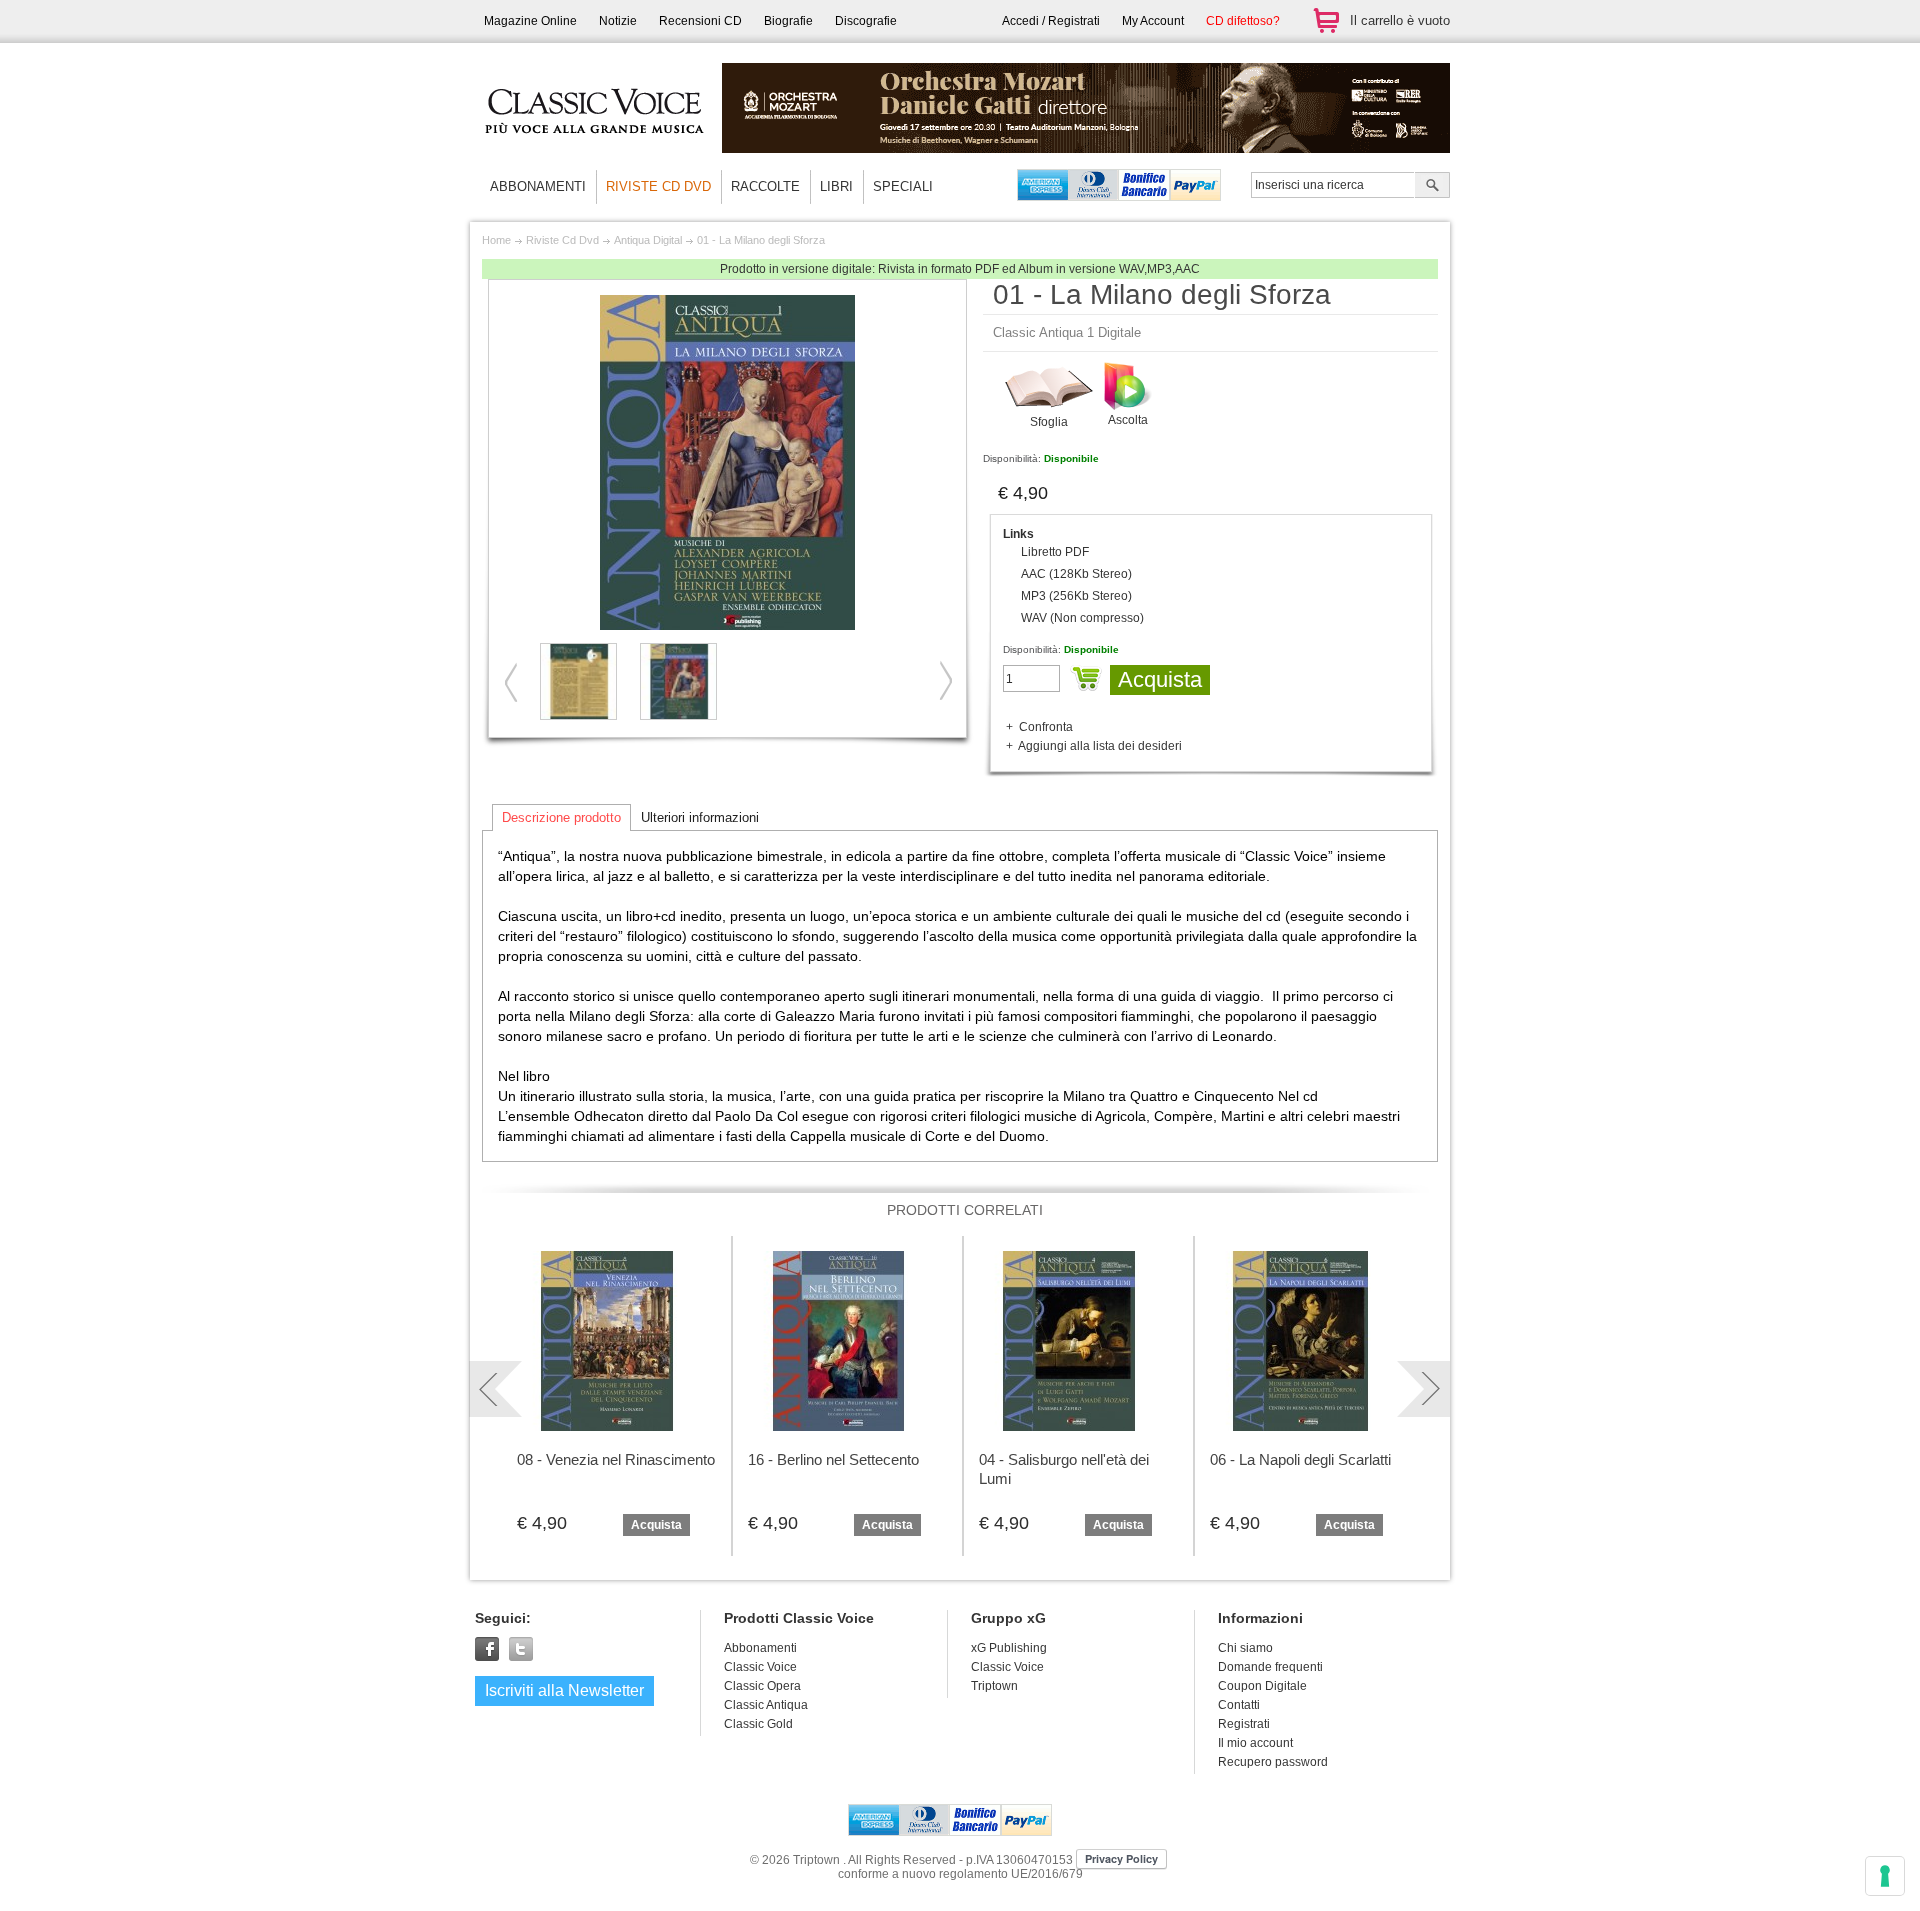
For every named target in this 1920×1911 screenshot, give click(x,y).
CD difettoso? (1243, 21)
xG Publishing (1009, 1648)
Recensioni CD (700, 21)
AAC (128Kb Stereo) (1076, 574)
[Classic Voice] (595, 150)
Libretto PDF (1055, 552)
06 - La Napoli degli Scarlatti (1300, 1459)
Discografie (866, 21)
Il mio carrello (1326, 20)
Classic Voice (1007, 1667)
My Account (1153, 21)
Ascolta (1128, 420)
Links (1018, 534)
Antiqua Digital (648, 240)
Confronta (1046, 727)
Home (496, 240)
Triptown (994, 1686)
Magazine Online (530, 21)
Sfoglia (1049, 422)
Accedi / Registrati (1051, 21)
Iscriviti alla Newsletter (564, 1690)
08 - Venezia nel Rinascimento (616, 1459)
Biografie (788, 21)
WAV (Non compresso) (1082, 618)
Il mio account (1255, 1743)
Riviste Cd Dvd (562, 240)
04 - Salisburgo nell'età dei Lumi (1064, 1468)
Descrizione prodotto (561, 817)
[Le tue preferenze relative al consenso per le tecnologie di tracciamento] (1885, 1876)
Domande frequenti (1270, 1667)
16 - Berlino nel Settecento (833, 1459)
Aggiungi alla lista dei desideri (1100, 746)
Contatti (1239, 1705)
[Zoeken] (1432, 187)
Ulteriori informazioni (700, 817)
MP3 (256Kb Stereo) (1076, 596)
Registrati (1244, 1724)
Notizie (618, 21)
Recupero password (1273, 1762)
